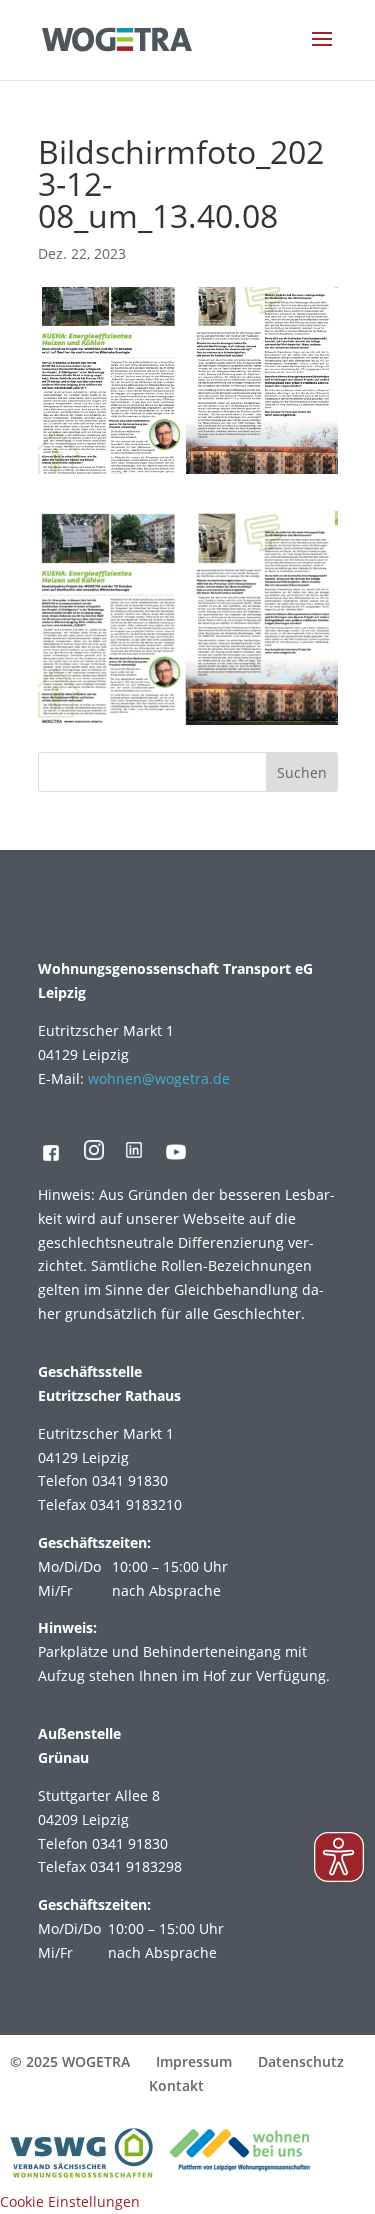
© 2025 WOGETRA (70, 2061)
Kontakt (176, 2085)
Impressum (194, 2061)
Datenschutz (301, 2061)
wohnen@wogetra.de (159, 1078)
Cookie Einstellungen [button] (70, 2201)
